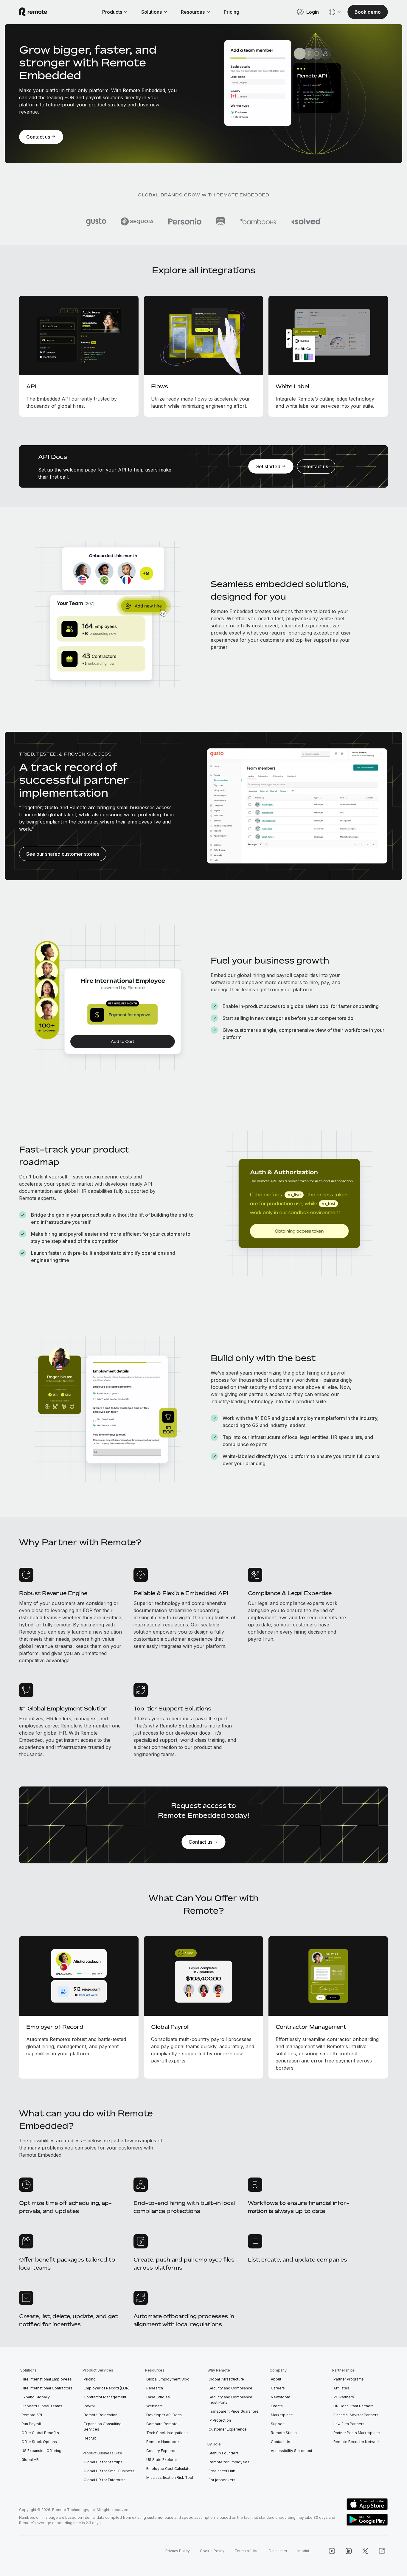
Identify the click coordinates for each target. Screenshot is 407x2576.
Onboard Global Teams (42, 2406)
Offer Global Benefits (40, 2433)
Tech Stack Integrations (167, 2433)
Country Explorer (161, 2451)
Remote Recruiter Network (357, 2442)
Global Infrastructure (226, 2379)
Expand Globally (36, 2397)
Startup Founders (224, 2453)
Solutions (152, 12)
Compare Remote (162, 2424)
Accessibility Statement (292, 2451)
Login (313, 12)
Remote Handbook (163, 2442)
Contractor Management (105, 2397)
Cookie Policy (212, 2551)
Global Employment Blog (168, 2379)
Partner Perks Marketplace (357, 2433)
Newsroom (281, 2397)
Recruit (90, 2438)
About (276, 2379)
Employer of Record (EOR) (107, 2388)
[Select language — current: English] (335, 12)
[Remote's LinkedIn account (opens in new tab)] (349, 2551)
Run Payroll (31, 2424)
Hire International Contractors (47, 2388)
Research (155, 2388)
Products (112, 12)
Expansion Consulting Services (103, 2427)
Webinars (154, 2406)
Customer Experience (228, 2429)
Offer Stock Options (39, 2442)
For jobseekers (222, 2480)
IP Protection (220, 2420)
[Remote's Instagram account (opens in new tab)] (382, 2551)
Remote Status (284, 2433)
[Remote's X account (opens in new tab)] (365, 2551)
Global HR (30, 2460)
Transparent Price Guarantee (234, 2411)
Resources (193, 12)
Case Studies (158, 2397)
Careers (278, 2388)
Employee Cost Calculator (169, 2469)
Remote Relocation (101, 2415)
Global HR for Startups (103, 2462)
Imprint (303, 2551)
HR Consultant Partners (354, 2406)
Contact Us (281, 2442)
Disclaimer (278, 2551)
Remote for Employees (229, 2462)
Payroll (90, 2406)
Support (278, 2424)
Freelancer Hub (222, 2471)
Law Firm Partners (349, 2424)
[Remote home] (33, 12)
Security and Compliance (230, 2388)
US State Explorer (162, 2460)
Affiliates (341, 2388)
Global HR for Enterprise (105, 2480)
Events (277, 2406)
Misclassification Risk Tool (170, 2477)
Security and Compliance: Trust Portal (231, 2400)
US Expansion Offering (41, 2451)
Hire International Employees (47, 2379)
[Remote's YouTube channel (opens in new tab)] (332, 2551)
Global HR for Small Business (109, 2471)
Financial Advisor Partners (356, 2415)
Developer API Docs (164, 2415)
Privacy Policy (178, 2551)
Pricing (232, 12)
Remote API (32, 2415)
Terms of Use (247, 2551)
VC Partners (344, 2397)
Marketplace (282, 2415)
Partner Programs (349, 2379)
